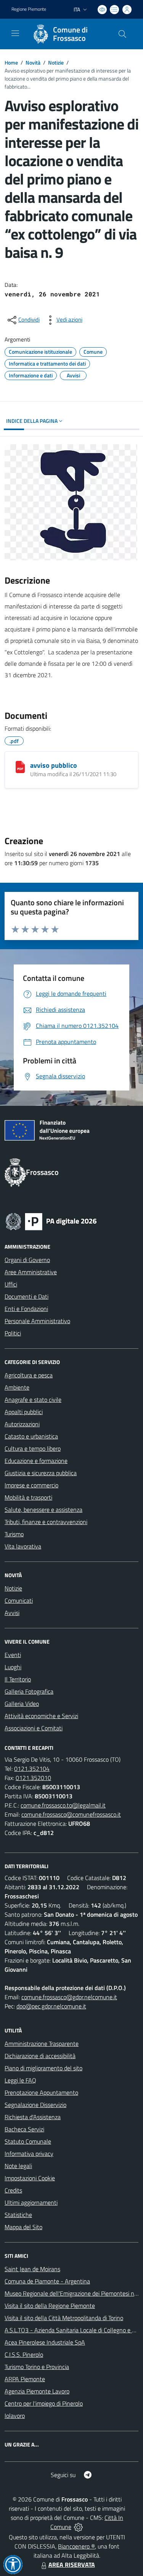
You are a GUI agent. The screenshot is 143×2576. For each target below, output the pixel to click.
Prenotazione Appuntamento (41, 2092)
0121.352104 (32, 1769)
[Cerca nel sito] (122, 34)
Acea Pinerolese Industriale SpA (45, 2342)
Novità (33, 62)
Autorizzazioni (22, 1424)
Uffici (11, 1284)
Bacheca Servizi (24, 2129)
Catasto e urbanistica (31, 1436)
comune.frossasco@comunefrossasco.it (71, 1814)
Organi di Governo (27, 1260)
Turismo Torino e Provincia (37, 2367)
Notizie (56, 62)
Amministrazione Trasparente (42, 2044)
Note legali (18, 2166)
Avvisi (12, 1613)
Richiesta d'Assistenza (33, 2117)
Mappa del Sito (23, 2227)
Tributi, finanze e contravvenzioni (46, 1522)
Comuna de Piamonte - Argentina (47, 2281)
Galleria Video (22, 1704)
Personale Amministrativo (37, 1321)
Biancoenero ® (76, 2546)
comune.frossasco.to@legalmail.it (63, 1805)
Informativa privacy (29, 2154)
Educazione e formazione (36, 1461)
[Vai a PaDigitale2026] (51, 1221)
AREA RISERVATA (72, 2565)
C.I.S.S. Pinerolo (24, 2354)
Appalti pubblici (24, 1412)
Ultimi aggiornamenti (31, 2202)
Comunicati (19, 1600)
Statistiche (18, 2215)
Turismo (14, 1534)
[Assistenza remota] (78, 2527)
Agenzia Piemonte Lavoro (37, 2391)
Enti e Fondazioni (26, 1309)
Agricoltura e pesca (29, 1375)
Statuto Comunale (28, 2141)
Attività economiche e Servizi (41, 1716)
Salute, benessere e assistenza (43, 1510)
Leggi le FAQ (20, 2080)
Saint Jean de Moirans (32, 2269)
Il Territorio (18, 1679)
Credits (13, 2190)
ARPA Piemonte (25, 2379)
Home (11, 62)
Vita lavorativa (23, 1546)
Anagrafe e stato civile (33, 1400)
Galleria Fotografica (29, 1691)
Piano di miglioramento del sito (43, 2068)
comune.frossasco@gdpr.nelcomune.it (69, 1997)
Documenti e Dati (27, 1296)
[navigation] (15, 33)
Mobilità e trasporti (28, 1497)
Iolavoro (15, 2416)
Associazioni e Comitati (34, 1728)
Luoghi (13, 1667)
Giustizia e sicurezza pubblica (41, 1473)
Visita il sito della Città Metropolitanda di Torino (64, 2318)
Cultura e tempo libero (33, 1448)
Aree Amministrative (31, 1272)
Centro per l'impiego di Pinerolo (44, 2403)
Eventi (13, 1655)
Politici (13, 1333)
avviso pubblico (54, 765)
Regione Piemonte (29, 9)
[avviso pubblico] (20, 767)
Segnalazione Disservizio (35, 2105)
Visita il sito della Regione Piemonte (50, 2306)
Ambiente (17, 1387)
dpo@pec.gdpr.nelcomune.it (51, 2006)
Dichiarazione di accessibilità (40, 2056)
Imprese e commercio (31, 1485)
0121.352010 (33, 1778)
